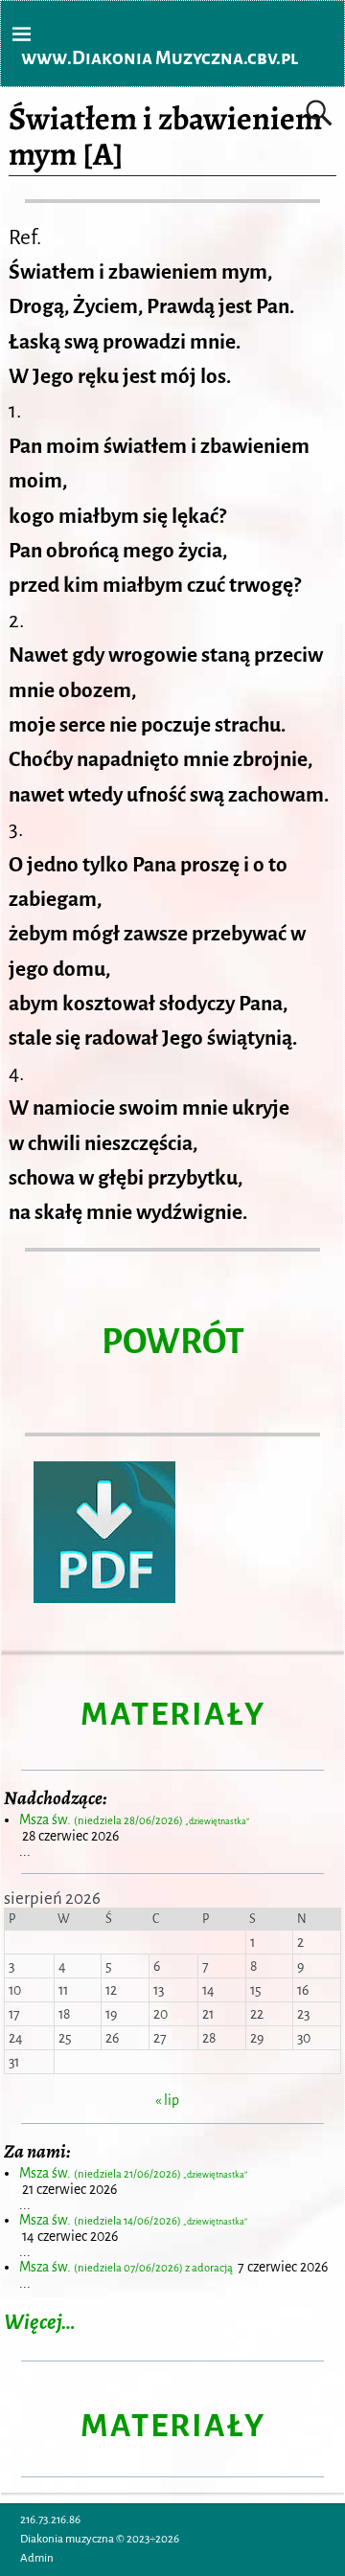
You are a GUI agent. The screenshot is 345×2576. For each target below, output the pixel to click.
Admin (37, 2558)
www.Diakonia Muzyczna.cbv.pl (160, 58)
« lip (167, 2100)
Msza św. (134, 1819)
